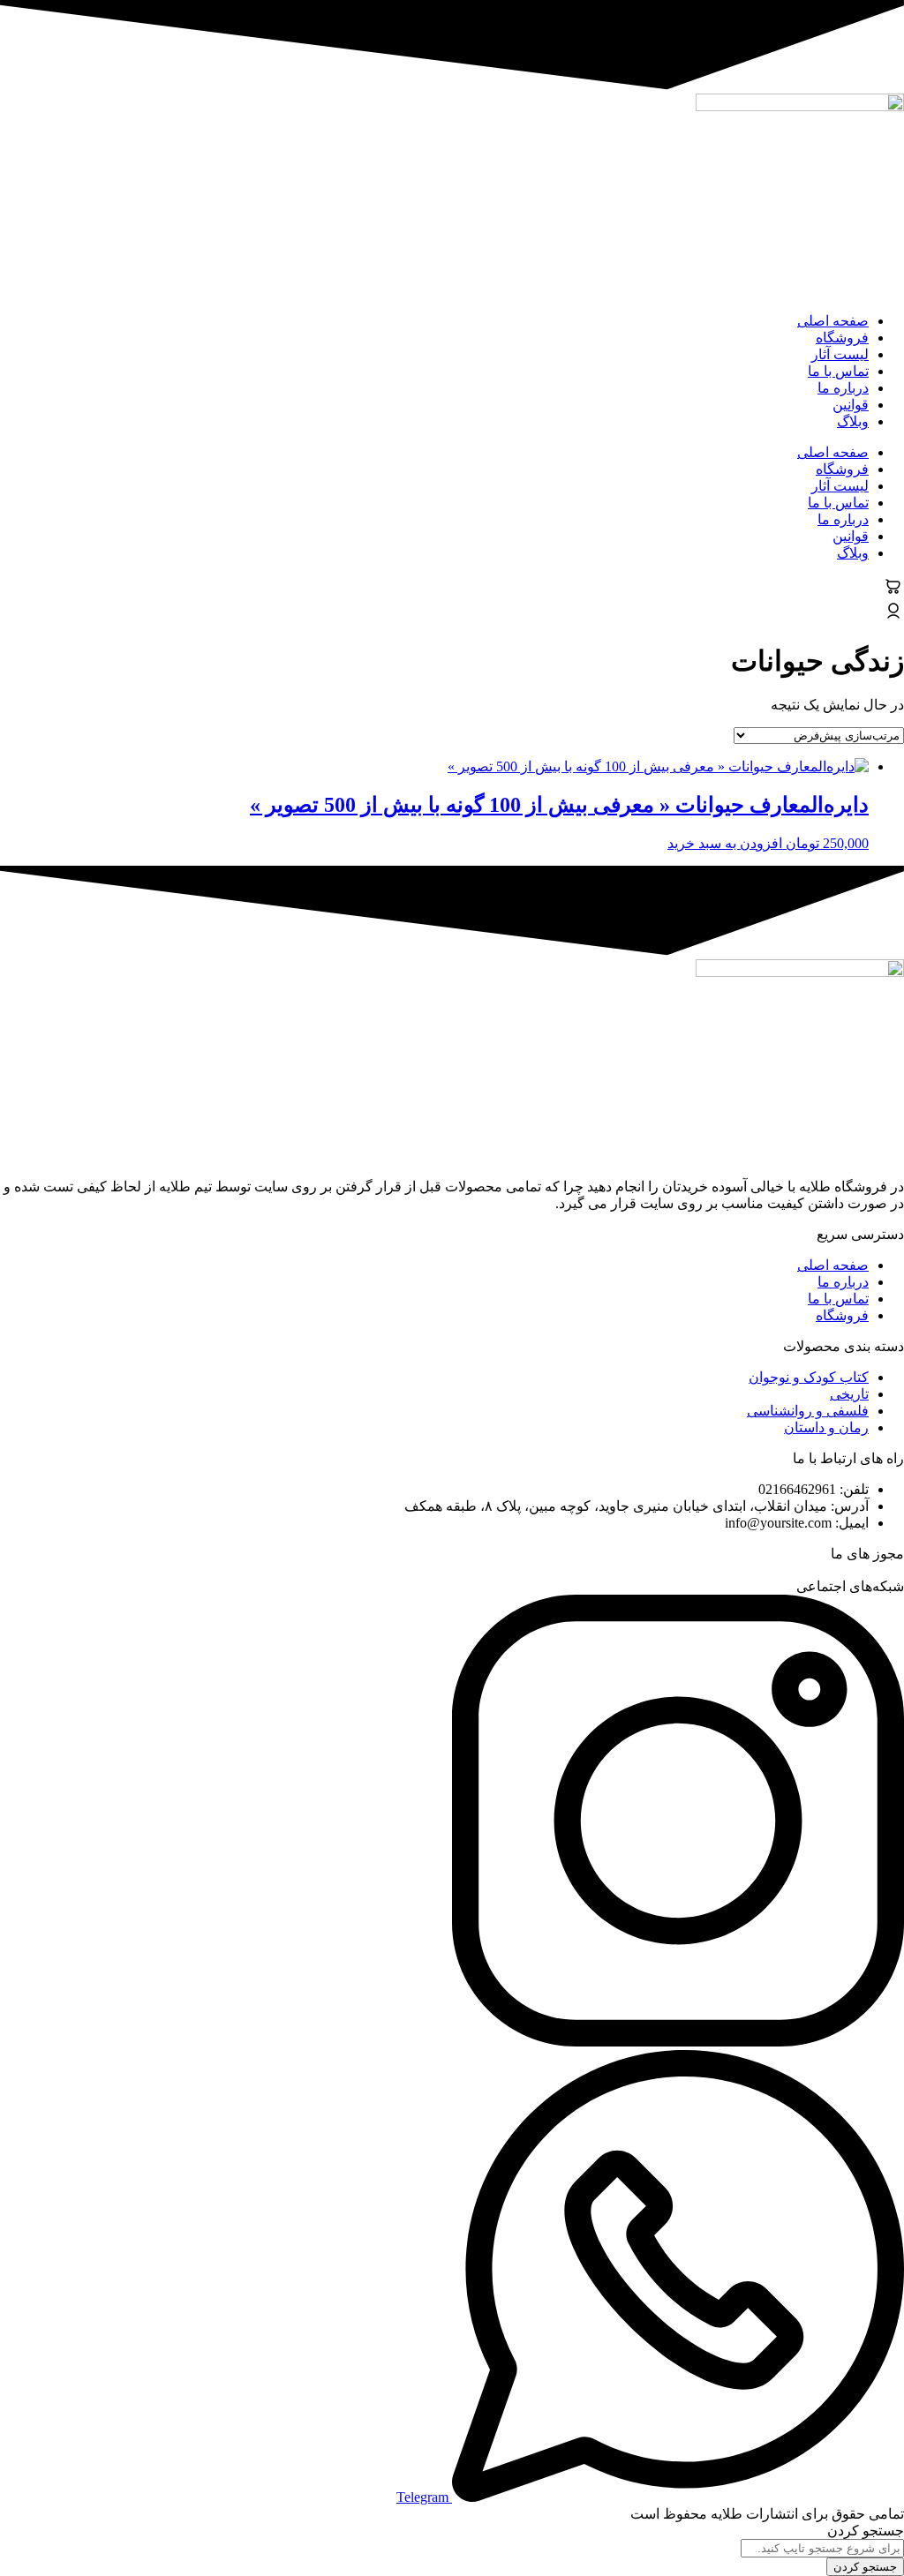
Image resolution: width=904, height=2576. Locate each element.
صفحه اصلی (833, 321)
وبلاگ (853, 421)
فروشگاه (842, 338)
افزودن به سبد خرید (725, 843)
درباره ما (843, 388)
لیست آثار (840, 354)
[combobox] (822, 2548)
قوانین (851, 405)
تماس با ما (838, 371)
